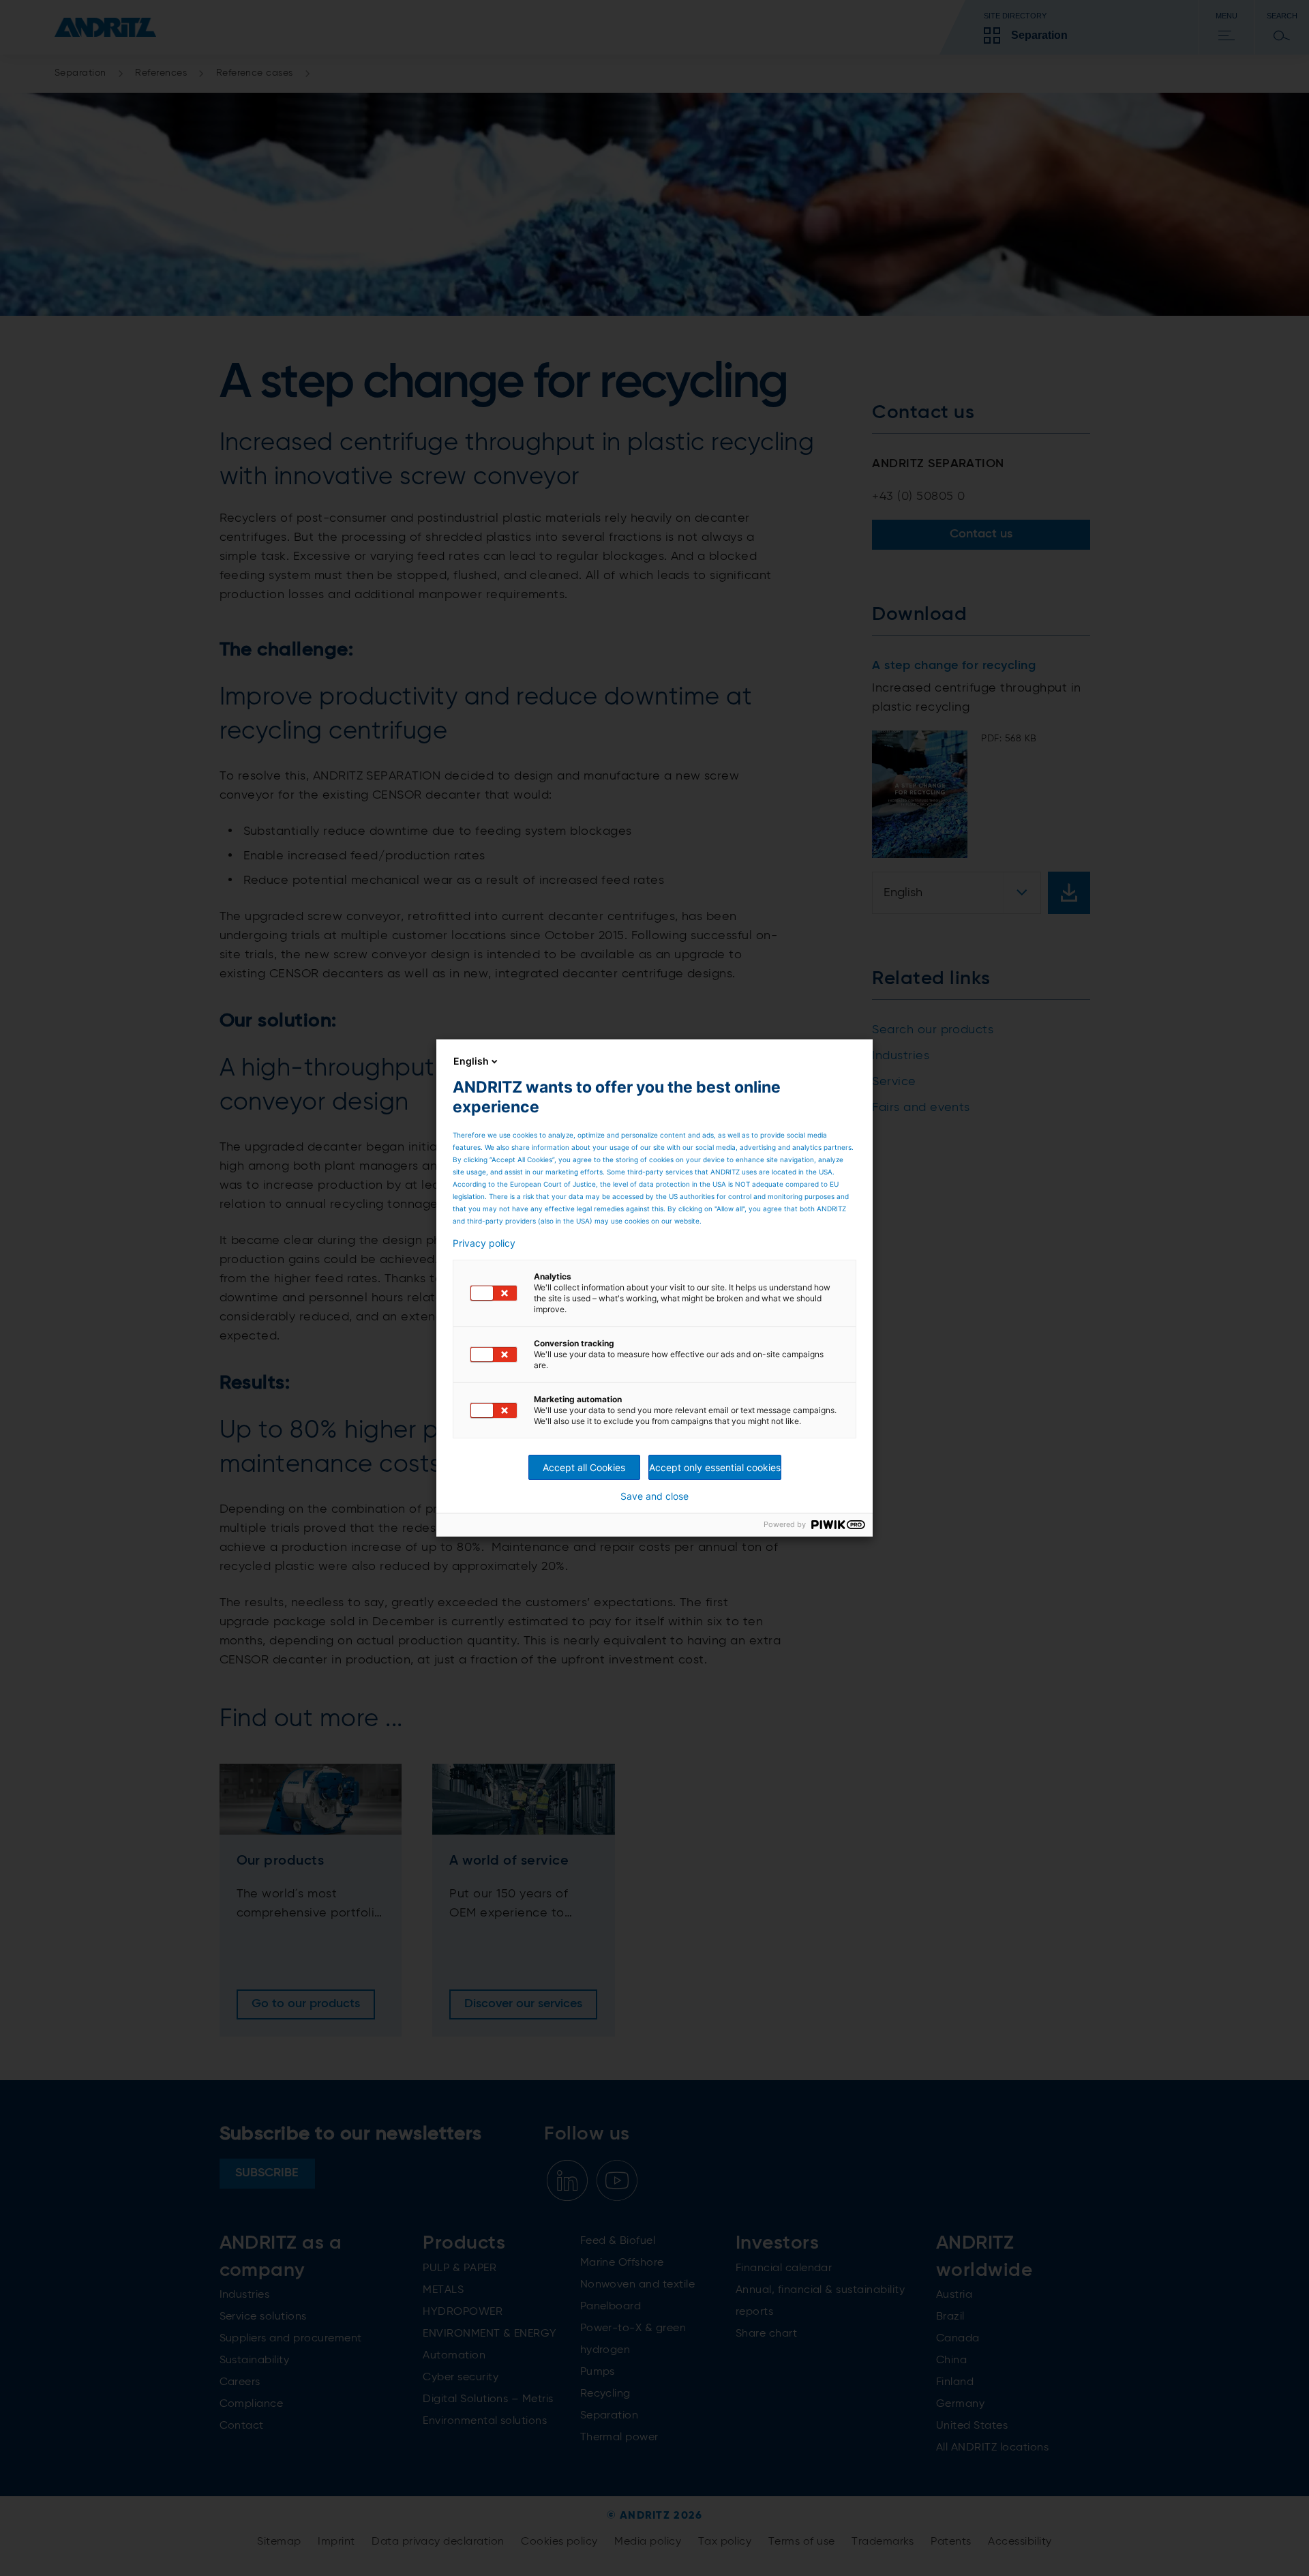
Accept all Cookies (584, 1467)
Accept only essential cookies (715, 1467)
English (471, 1061)
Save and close (654, 1496)
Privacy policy (484, 1243)
